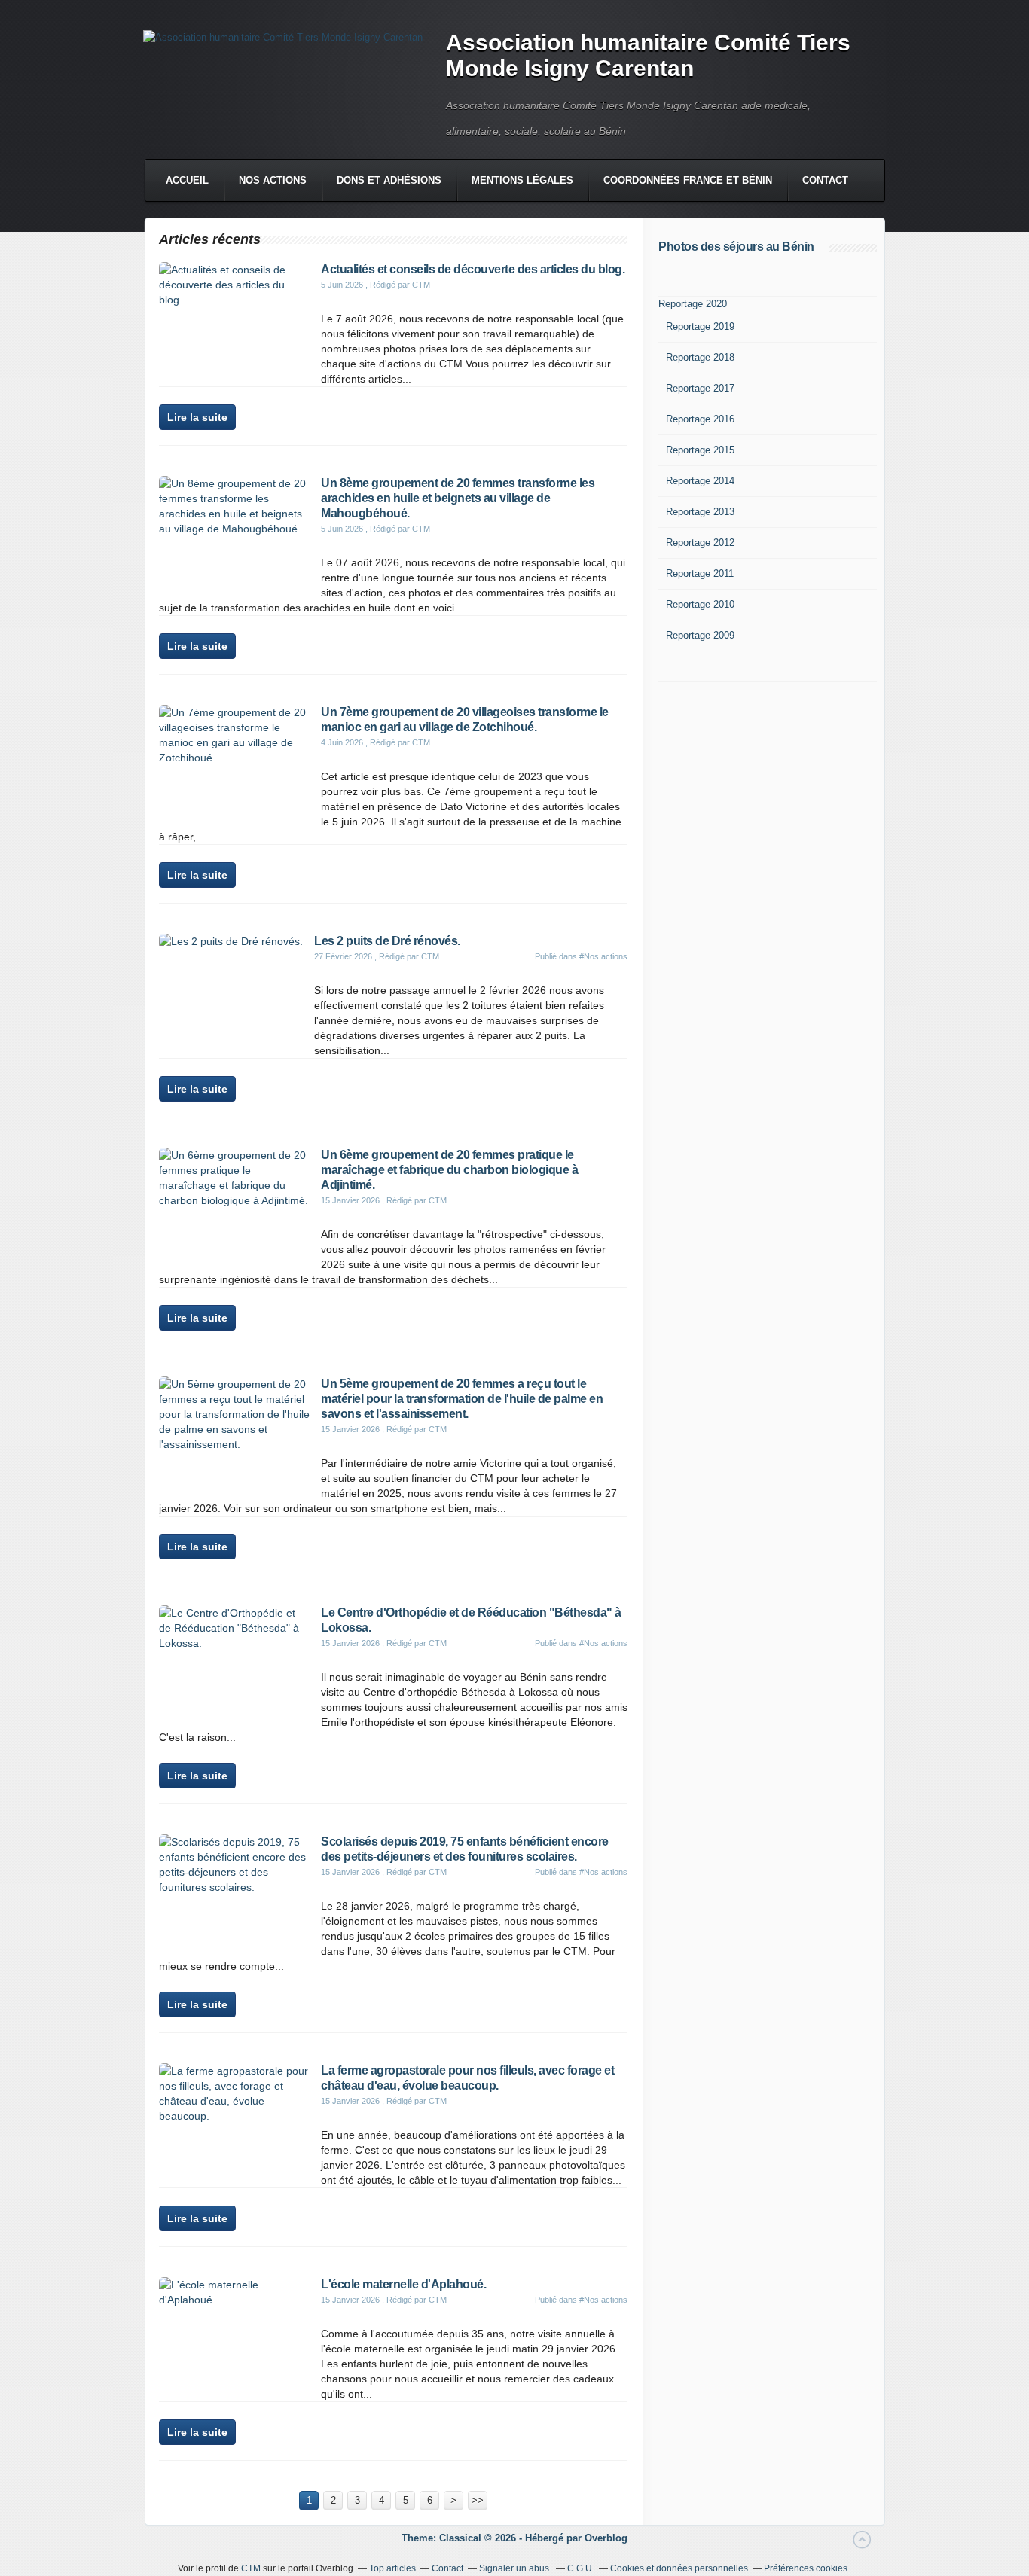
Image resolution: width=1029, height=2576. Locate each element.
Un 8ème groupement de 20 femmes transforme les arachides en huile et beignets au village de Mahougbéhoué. (458, 498)
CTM (251, 2568)
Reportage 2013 (700, 512)
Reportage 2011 (700, 573)
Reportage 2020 (693, 304)
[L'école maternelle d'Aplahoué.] (234, 2300)
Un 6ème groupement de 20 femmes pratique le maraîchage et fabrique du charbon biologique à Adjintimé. (449, 1170)
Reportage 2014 (700, 481)
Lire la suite (197, 417)
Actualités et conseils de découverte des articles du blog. (473, 269)
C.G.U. (581, 2568)
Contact (825, 180)
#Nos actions (603, 956)
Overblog (606, 2538)
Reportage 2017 (700, 388)
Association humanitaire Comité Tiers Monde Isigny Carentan (648, 55)
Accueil (187, 180)
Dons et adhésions (389, 180)
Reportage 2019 (700, 326)
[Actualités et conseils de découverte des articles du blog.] (234, 300)
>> (478, 2500)
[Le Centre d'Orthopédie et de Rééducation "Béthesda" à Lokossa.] (234, 1643)
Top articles (392, 2568)
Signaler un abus (515, 2568)
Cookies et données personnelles (679, 2568)
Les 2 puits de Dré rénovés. (387, 941)
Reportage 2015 (700, 450)
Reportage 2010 (700, 604)
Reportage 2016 (700, 419)
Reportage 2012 (700, 543)
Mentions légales (522, 180)
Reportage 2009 (700, 635)
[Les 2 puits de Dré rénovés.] (231, 941)
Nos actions (273, 180)
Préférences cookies (806, 2568)
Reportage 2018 (700, 357)
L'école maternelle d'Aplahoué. (403, 2284)
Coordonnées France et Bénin (688, 180)
